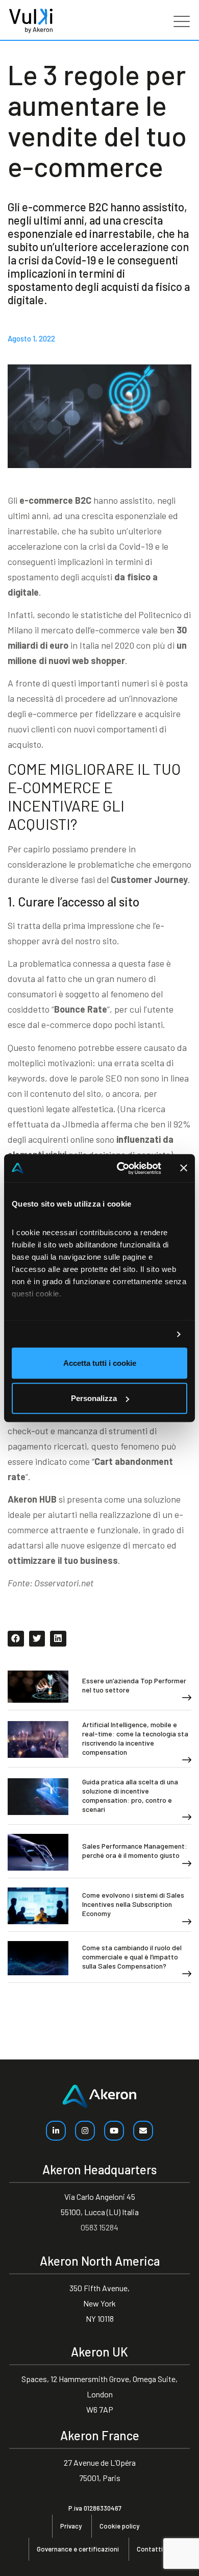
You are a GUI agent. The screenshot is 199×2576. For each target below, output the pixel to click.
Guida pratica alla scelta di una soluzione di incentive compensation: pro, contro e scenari (130, 1795)
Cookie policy (119, 2526)
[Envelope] (143, 2131)
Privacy (71, 2526)
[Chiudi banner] (184, 1168)
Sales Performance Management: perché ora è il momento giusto (135, 1850)
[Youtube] (114, 2131)
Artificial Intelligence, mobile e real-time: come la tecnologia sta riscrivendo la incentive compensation (135, 1738)
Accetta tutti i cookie (100, 1364)
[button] (16, 1639)
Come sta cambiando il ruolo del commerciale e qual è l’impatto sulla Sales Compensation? (132, 1957)
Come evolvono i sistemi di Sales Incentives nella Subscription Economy (133, 1904)
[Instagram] (85, 2131)
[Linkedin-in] (56, 2131)
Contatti (150, 2549)
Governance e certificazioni (78, 2549)
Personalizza (94, 1398)
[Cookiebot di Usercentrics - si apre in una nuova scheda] (121, 1168)
